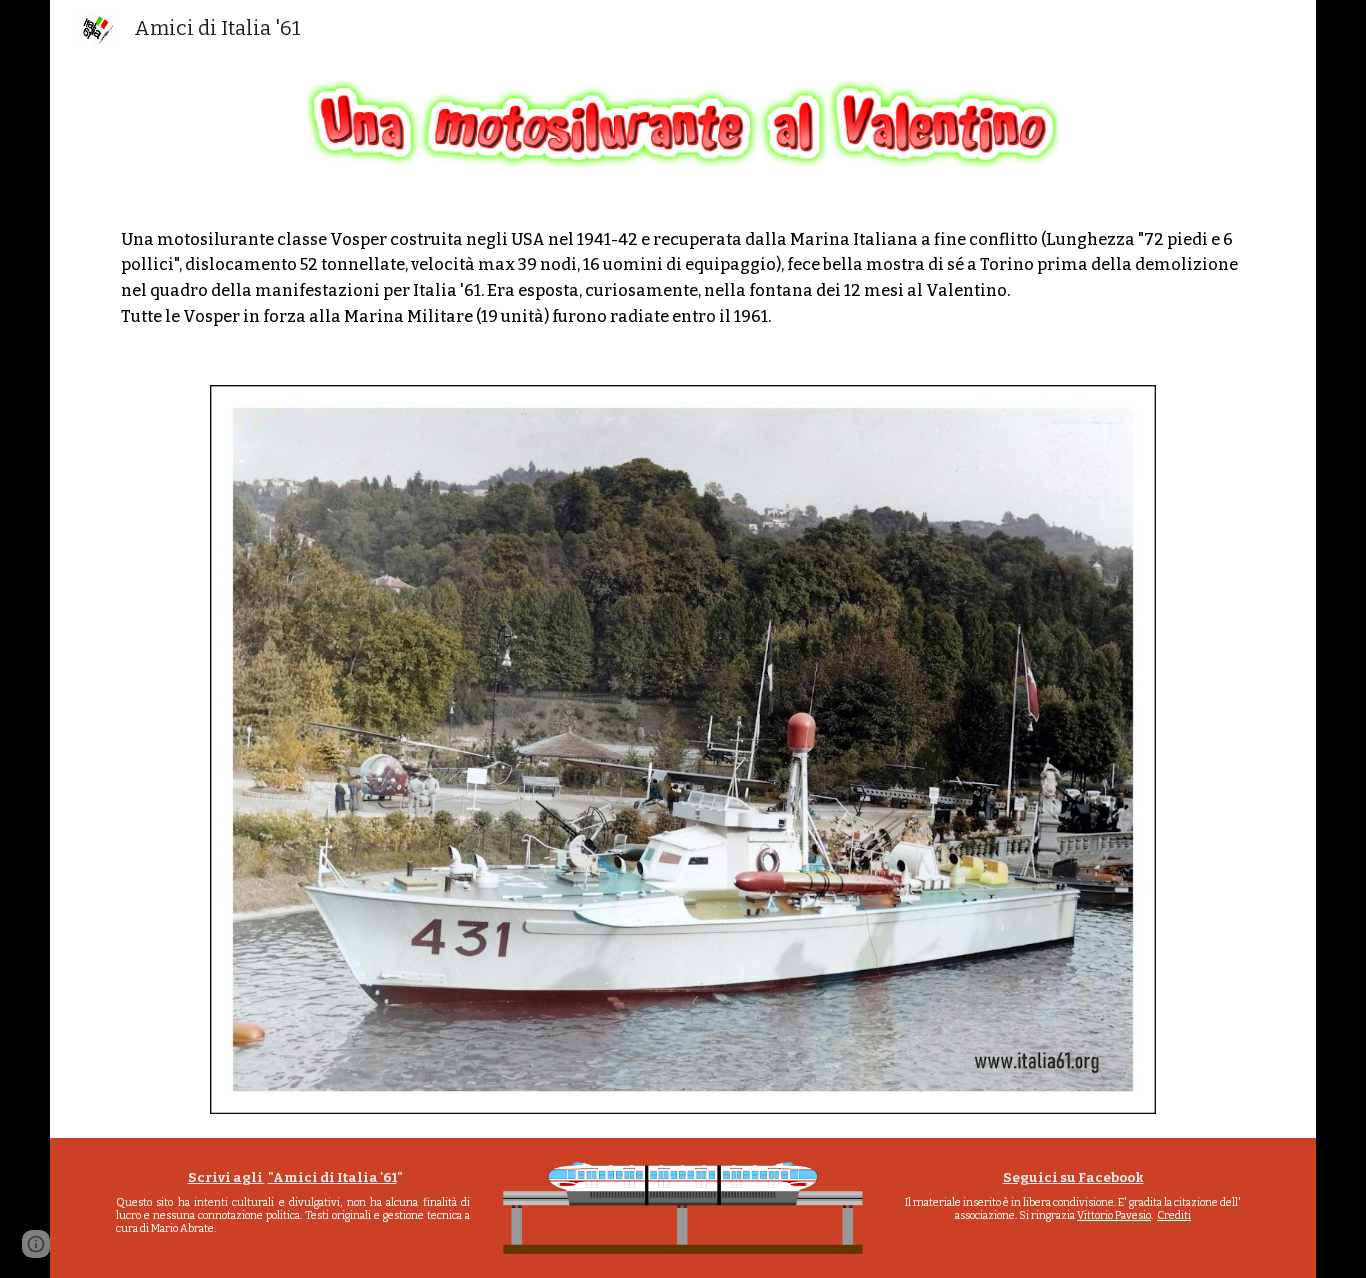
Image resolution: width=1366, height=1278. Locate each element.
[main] (683, 278)
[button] (36, 1244)
